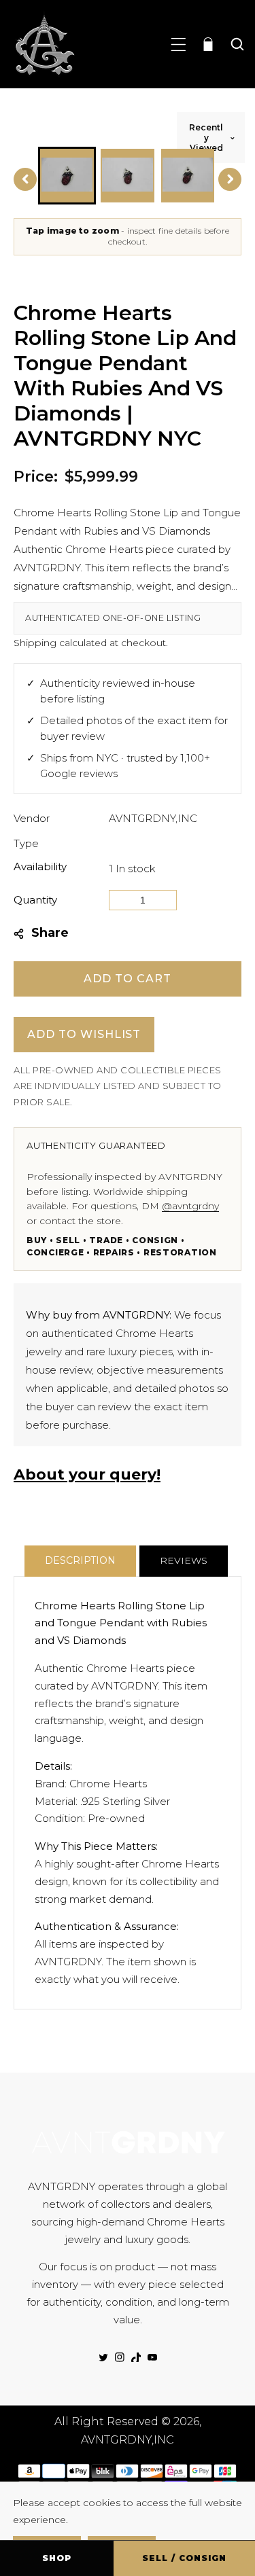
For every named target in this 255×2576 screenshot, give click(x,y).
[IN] (120, 2357)
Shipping (35, 643)
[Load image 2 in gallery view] (128, 176)
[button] (178, 44)
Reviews (184, 1560)
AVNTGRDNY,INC (153, 818)
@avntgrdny (190, 1206)
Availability (40, 866)
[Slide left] (25, 179)
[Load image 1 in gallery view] (67, 176)
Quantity (35, 900)
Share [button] (50, 933)
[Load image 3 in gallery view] (188, 176)
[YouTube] (152, 2357)
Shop (57, 2558)
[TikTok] (136, 2357)
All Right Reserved (106, 2421)
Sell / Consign (184, 2558)
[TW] (103, 2357)
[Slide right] (230, 179)
